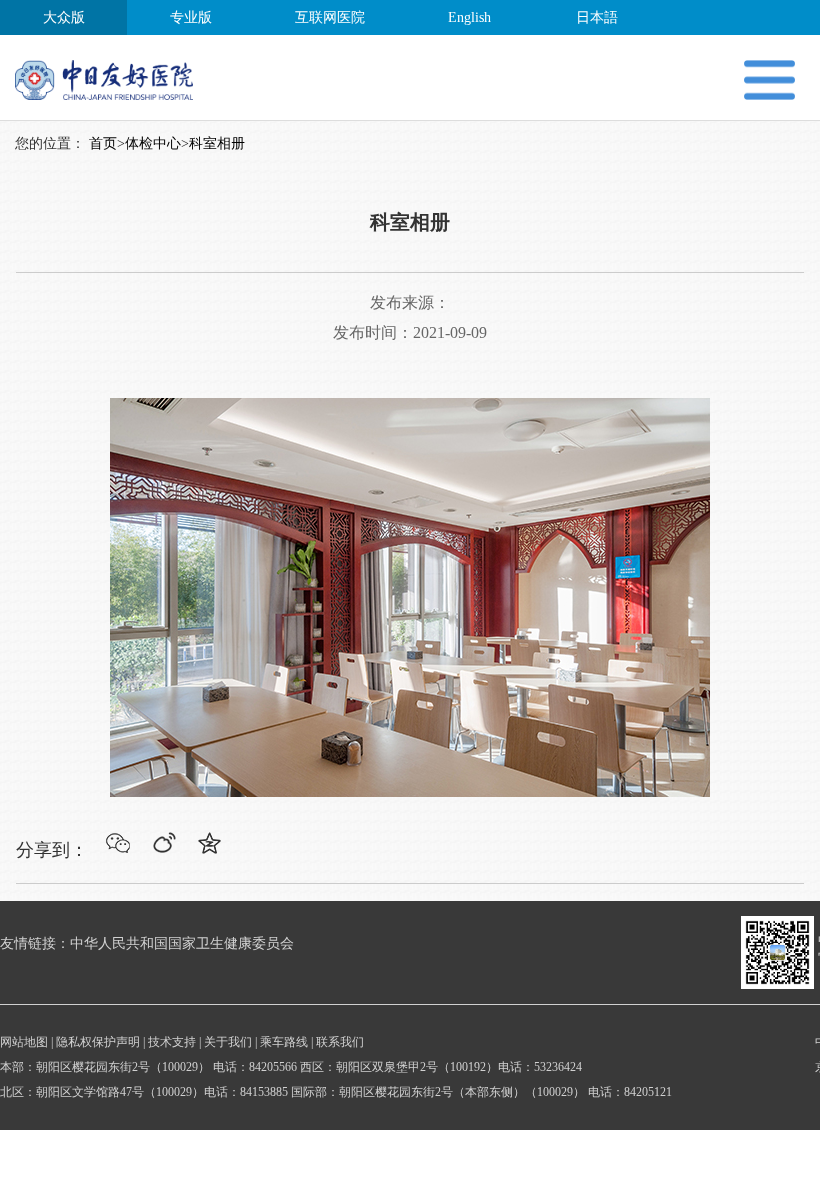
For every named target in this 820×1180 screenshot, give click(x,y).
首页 (103, 143)
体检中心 (153, 143)
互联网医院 (330, 17)
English (469, 17)
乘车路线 (284, 1042)
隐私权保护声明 (98, 1042)
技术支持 (172, 1042)
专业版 (191, 17)
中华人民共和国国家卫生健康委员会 (182, 943)
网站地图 (24, 1042)
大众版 (64, 17)
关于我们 (228, 1042)
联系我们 (340, 1042)
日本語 (597, 17)
